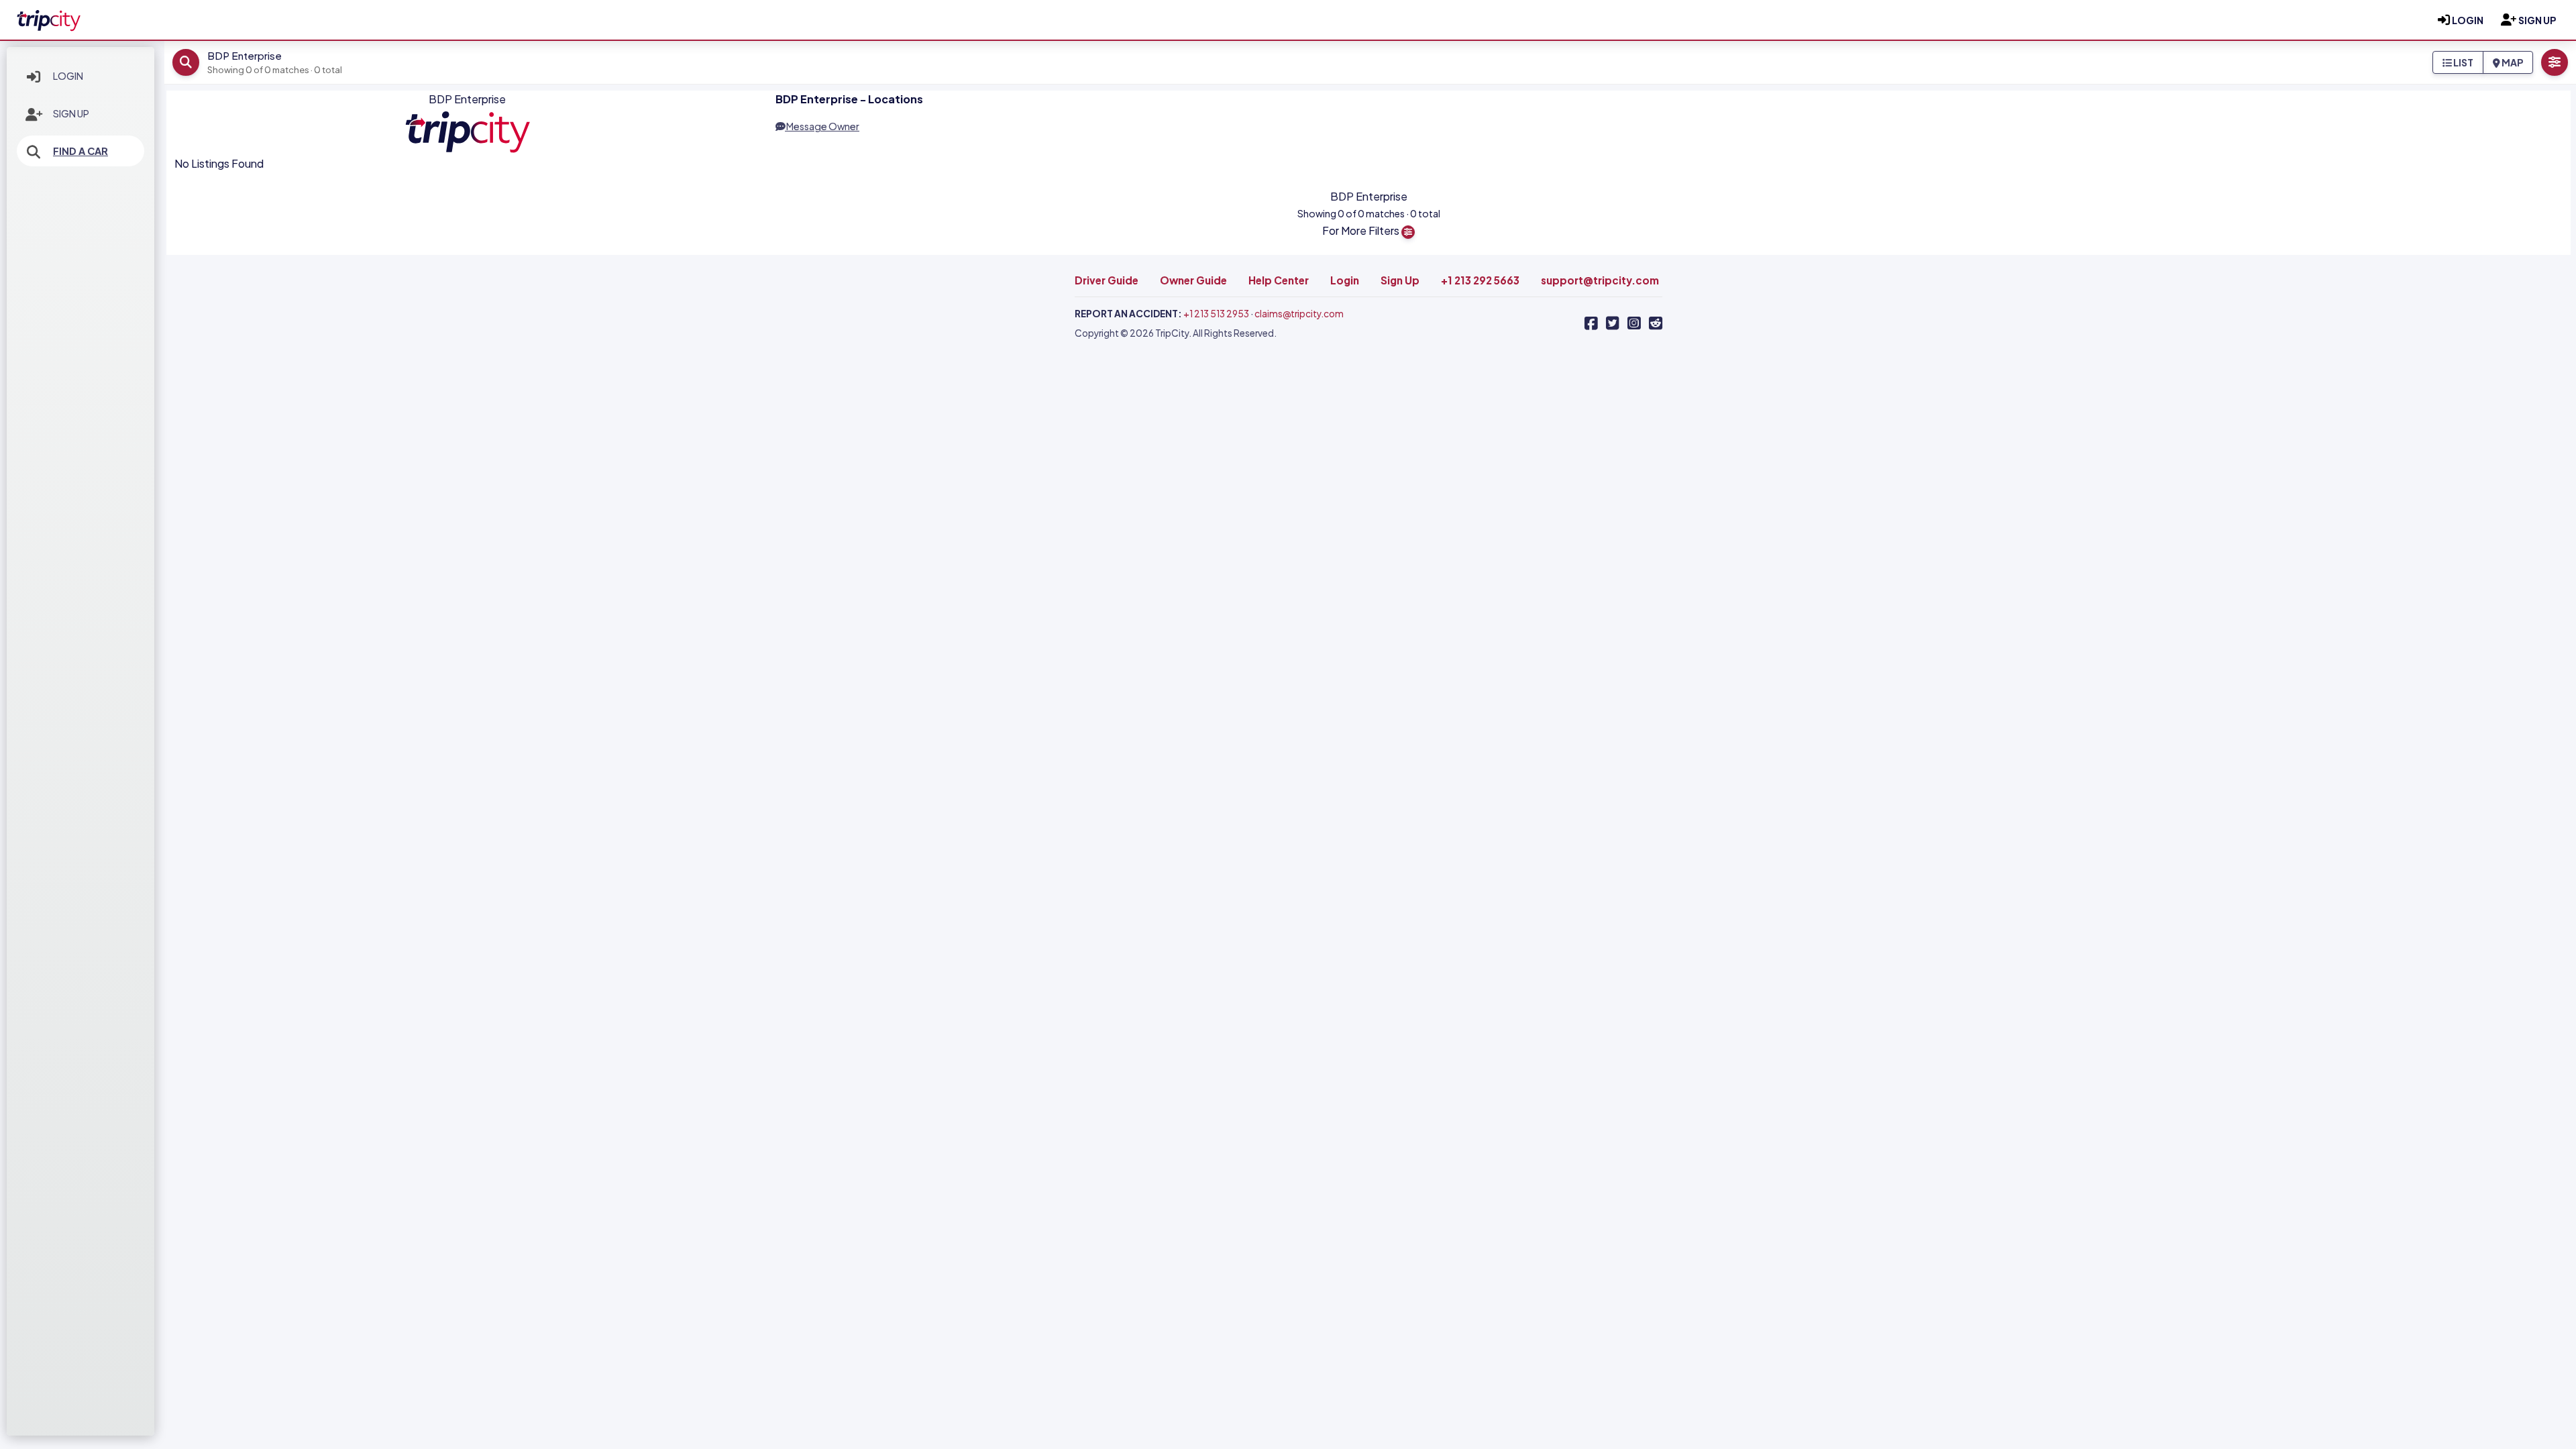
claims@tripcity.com (1299, 314)
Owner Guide (1193, 280)
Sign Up (71, 113)
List (2463, 62)
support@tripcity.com (1600, 280)
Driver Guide (1107, 280)
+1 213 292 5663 (1480, 280)
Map (2512, 62)
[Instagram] (1634, 323)
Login (68, 76)
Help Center (1279, 280)
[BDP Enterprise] (48, 18)
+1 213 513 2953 (1216, 314)
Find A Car (80, 151)
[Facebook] (1591, 323)
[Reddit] (1656, 323)
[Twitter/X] (1613, 323)
